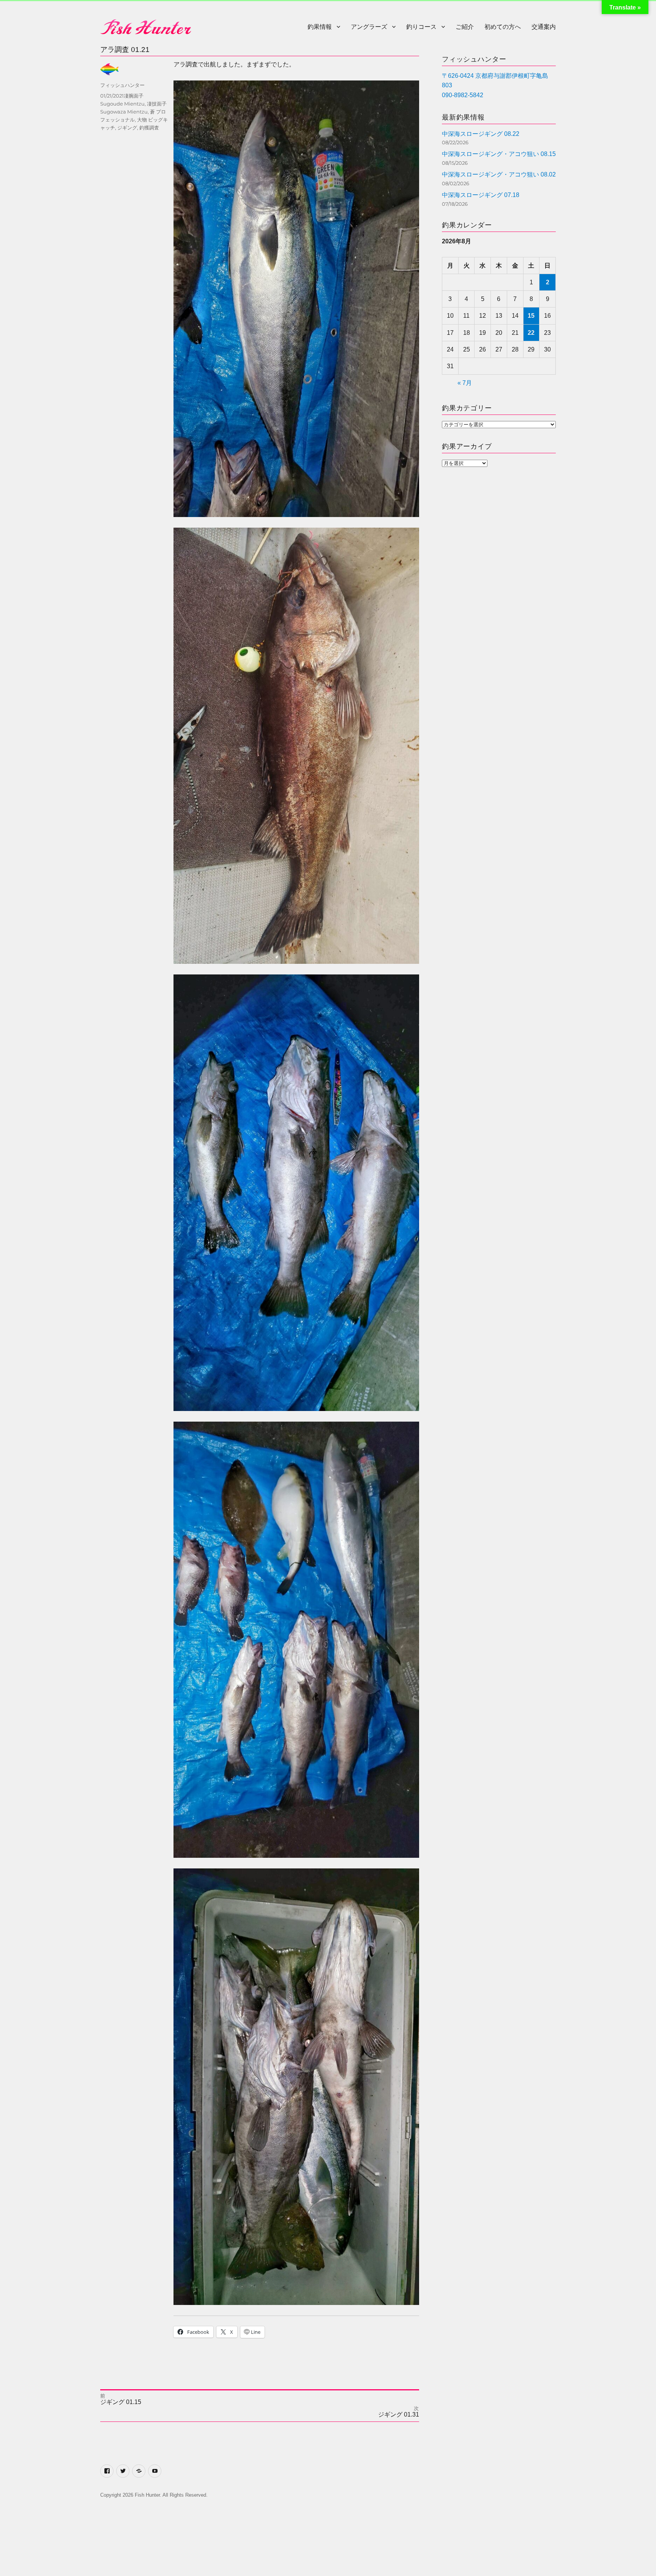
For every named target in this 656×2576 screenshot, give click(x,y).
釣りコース (421, 27)
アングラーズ (369, 27)
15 (531, 316)
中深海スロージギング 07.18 (481, 195)
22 (531, 333)
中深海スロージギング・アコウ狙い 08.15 (499, 154)
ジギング (127, 128)
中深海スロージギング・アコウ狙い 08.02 (499, 174)
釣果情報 (320, 27)
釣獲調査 (149, 128)
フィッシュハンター (122, 85)
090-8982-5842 (463, 95)
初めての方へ (503, 27)
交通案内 (544, 27)
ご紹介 (465, 27)
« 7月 (465, 383)
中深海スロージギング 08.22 (481, 134)
